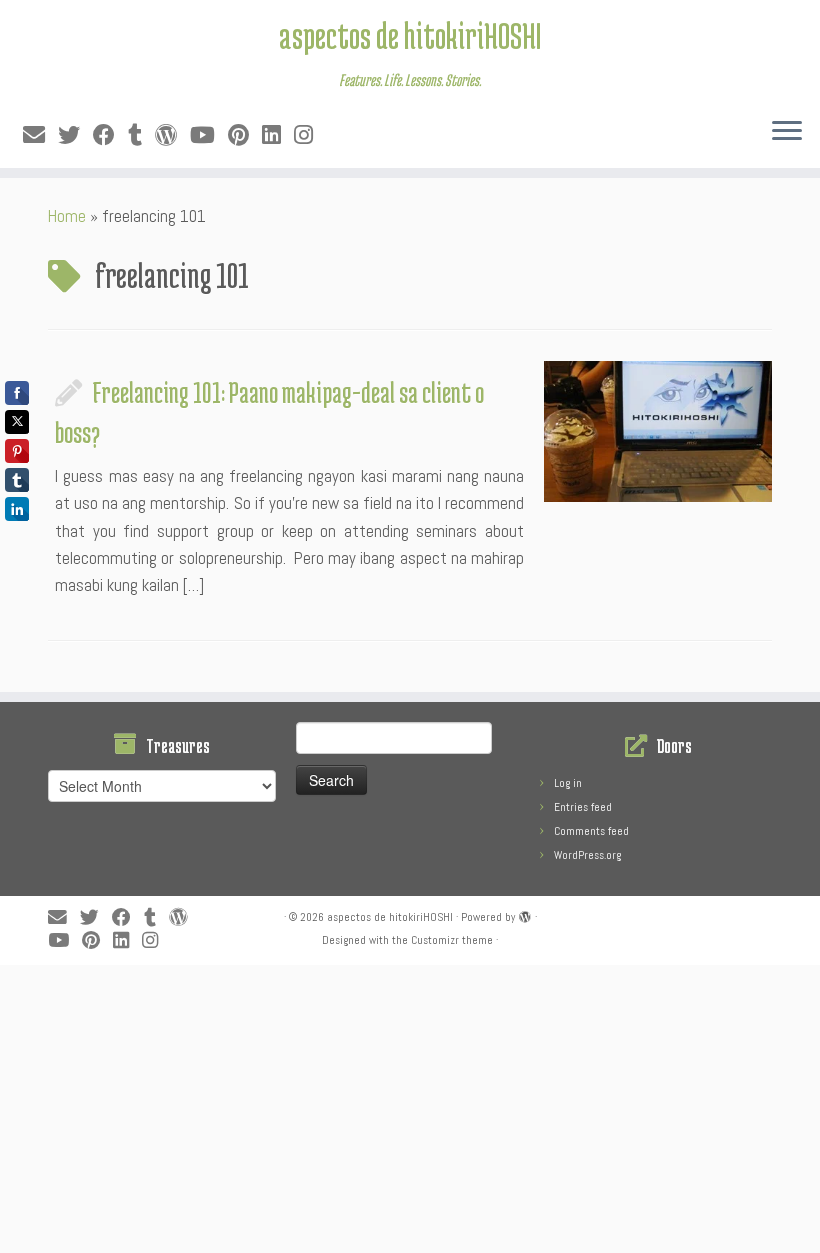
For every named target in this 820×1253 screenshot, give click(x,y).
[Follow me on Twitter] (75, 135)
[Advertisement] (410, 1105)
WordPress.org (587, 855)
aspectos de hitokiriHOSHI (410, 35)
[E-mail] (40, 135)
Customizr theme (452, 940)
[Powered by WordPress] (525, 914)
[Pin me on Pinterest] (245, 135)
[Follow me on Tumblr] (141, 135)
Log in (568, 783)
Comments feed (591, 831)
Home (67, 216)
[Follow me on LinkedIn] (278, 135)
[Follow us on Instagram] (310, 135)
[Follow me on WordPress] (172, 135)
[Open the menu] (787, 132)
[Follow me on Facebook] (110, 135)
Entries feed (583, 807)
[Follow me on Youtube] (209, 135)
